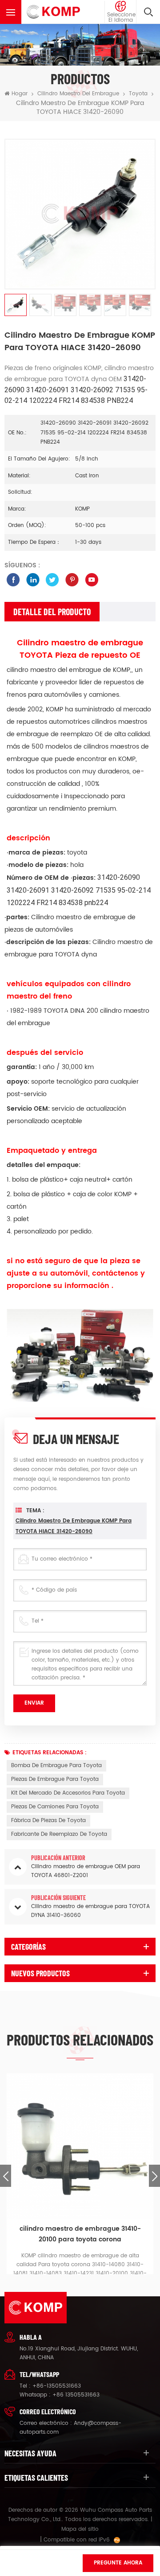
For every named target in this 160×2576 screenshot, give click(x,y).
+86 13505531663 (76, 2395)
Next (154, 2176)
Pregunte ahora (118, 2563)
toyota (138, 94)
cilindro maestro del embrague (78, 94)
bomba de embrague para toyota (56, 1766)
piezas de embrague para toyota (55, 1779)
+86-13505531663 (57, 2386)
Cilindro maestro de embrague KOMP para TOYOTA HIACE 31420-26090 (74, 1526)
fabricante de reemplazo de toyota (59, 1834)
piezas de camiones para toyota (55, 1807)
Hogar (20, 94)
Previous (6, 2176)
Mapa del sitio (80, 2529)
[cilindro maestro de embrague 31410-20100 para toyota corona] (80, 2147)
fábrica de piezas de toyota (48, 1821)
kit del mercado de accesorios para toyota (68, 1793)
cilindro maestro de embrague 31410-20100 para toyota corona (80, 2234)
